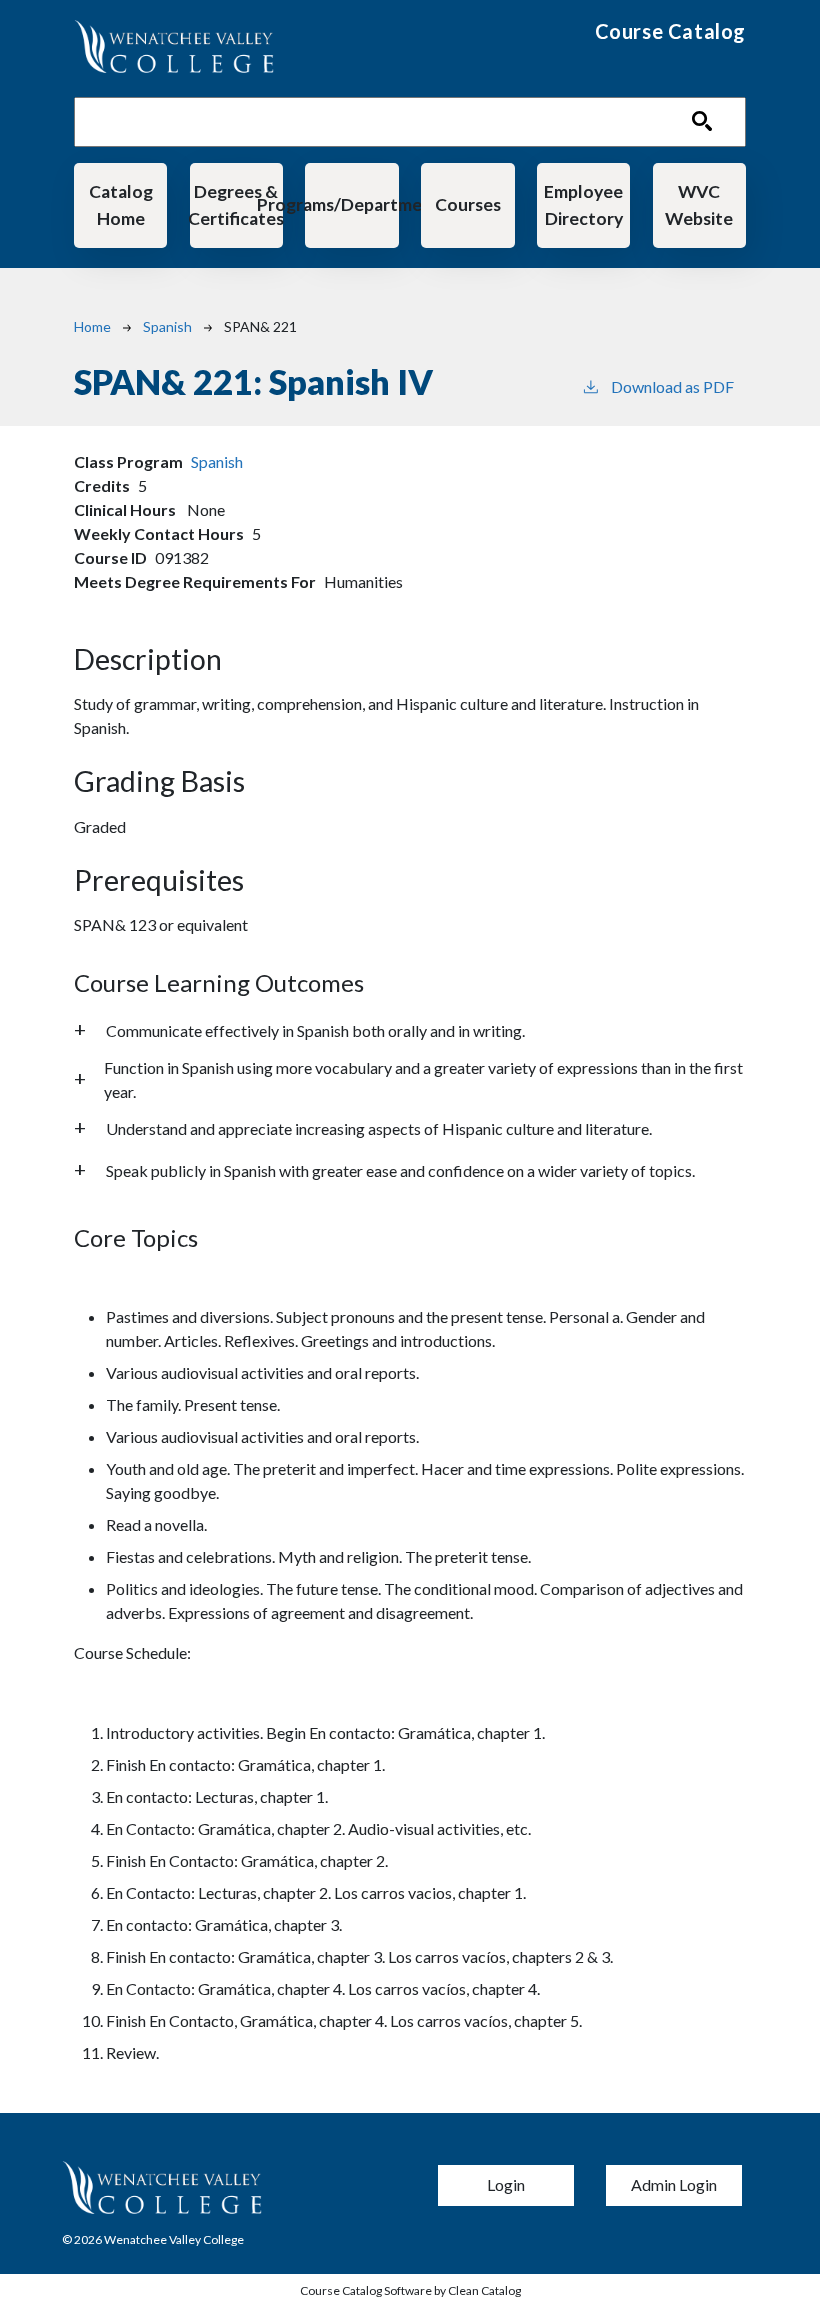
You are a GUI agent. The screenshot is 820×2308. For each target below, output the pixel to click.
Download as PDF (672, 386)
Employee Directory (583, 204)
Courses (468, 204)
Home (92, 326)
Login (506, 2184)
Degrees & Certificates (236, 204)
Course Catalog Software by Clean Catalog (410, 2290)
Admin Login (674, 2184)
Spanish (167, 326)
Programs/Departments (351, 204)
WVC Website (699, 204)
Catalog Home (121, 204)
